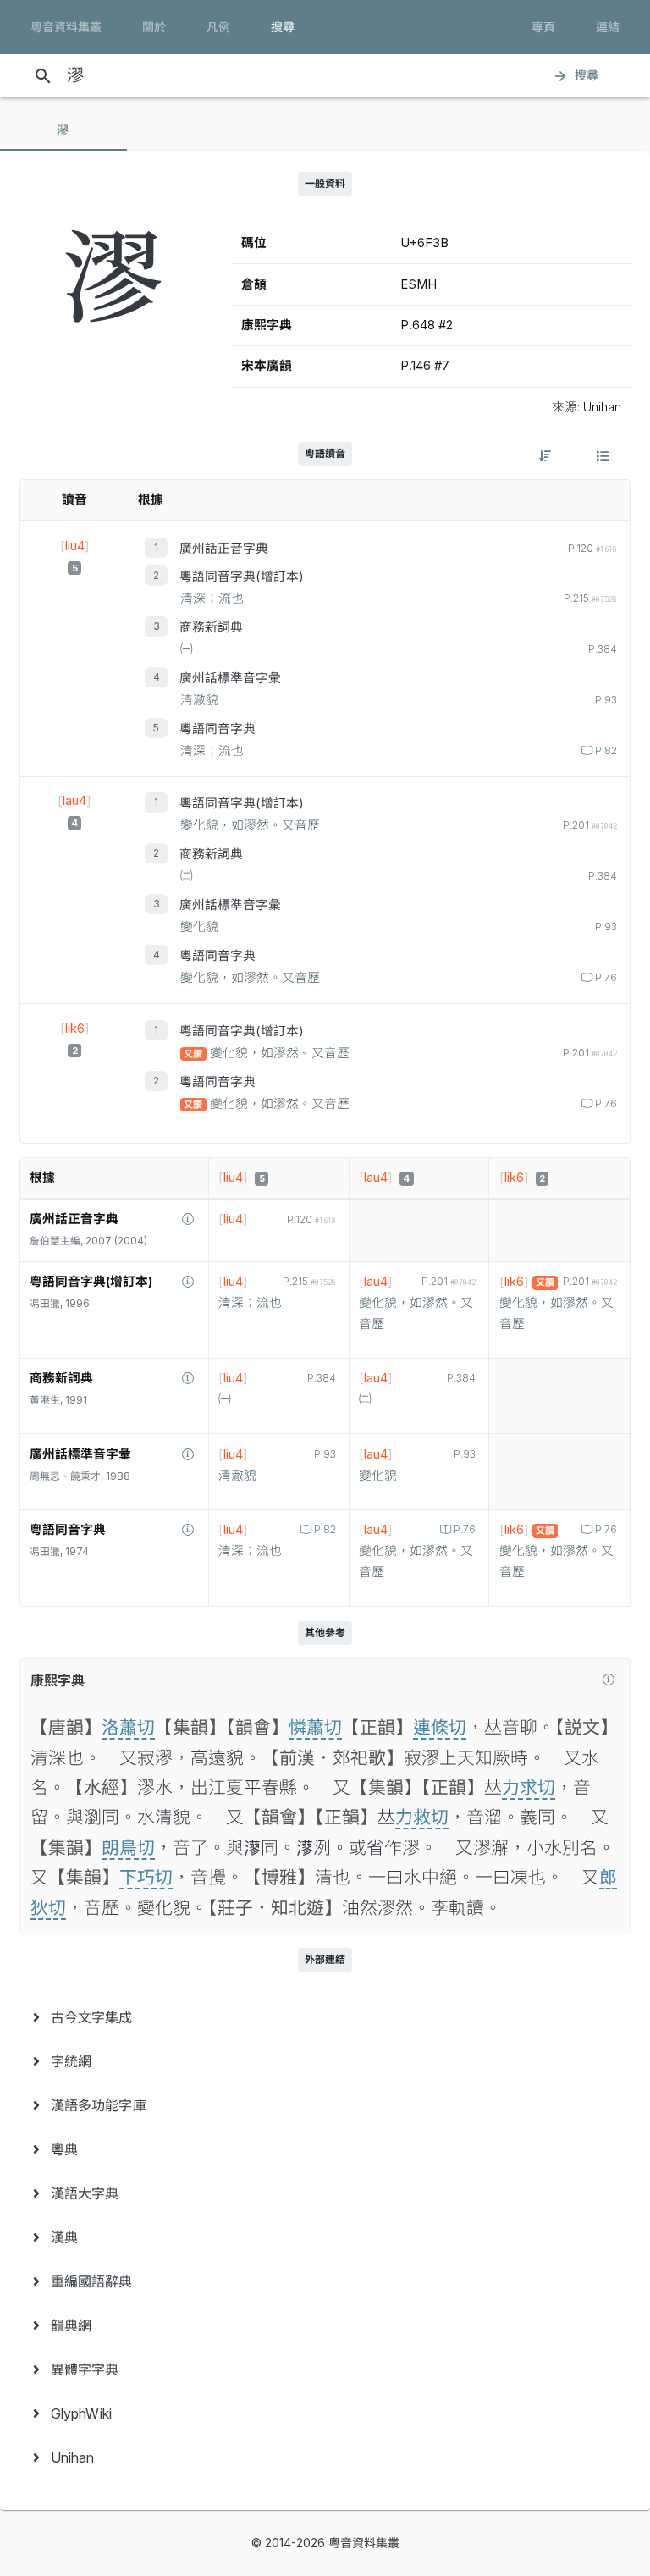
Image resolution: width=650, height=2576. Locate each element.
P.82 (606, 751)
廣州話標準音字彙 (230, 678)
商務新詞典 (211, 627)
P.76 (606, 978)
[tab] (63, 130)
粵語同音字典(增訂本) (242, 576)
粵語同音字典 (218, 729)
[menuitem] (325, 2017)
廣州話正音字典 (224, 549)
